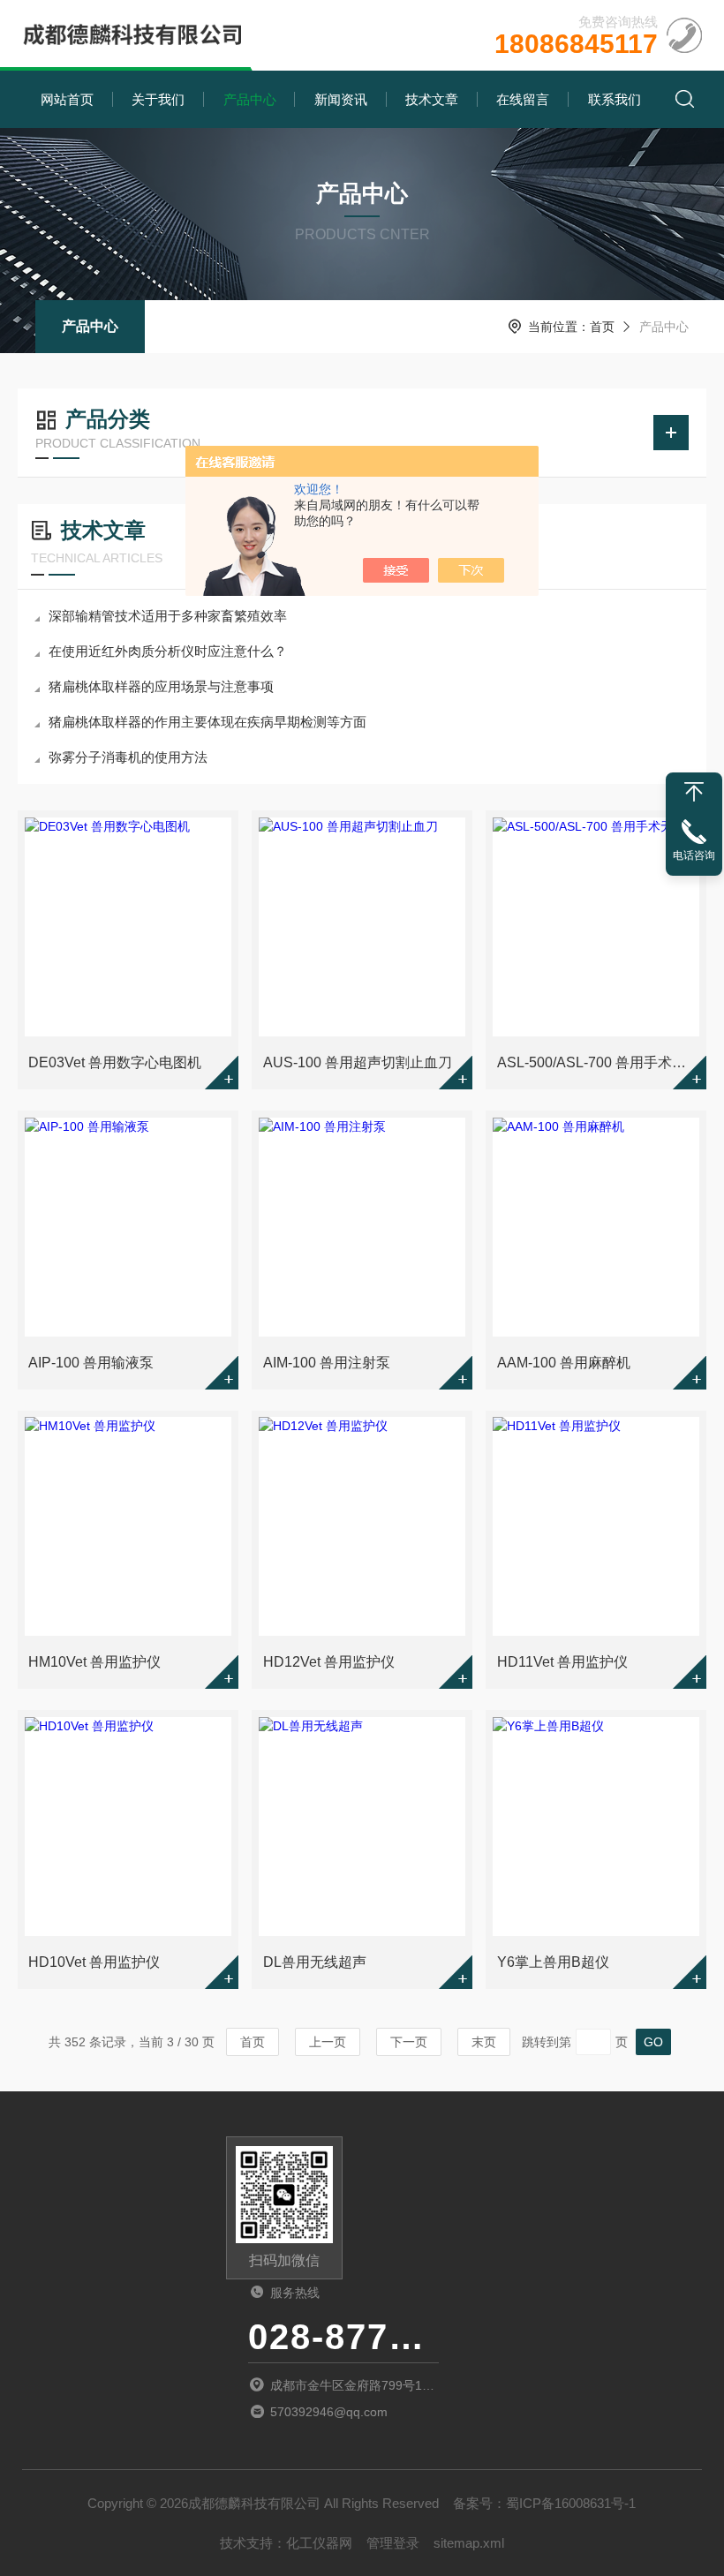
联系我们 (615, 99)
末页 (484, 2042)
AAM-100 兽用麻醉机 (564, 1363)
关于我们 (158, 99)
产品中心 (250, 99)
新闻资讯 (341, 99)
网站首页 (67, 99)
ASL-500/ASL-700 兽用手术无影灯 (598, 1062)
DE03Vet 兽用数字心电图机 (115, 1062)
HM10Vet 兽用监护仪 (94, 1662)
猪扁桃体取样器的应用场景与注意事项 (161, 686)
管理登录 (393, 2543)
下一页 (409, 2042)
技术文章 (432, 99)
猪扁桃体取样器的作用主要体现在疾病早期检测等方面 (207, 722)
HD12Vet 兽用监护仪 (329, 1662)
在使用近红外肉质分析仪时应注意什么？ (168, 651)
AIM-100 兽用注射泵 (327, 1363)
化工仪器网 (319, 2543)
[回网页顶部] (694, 792)
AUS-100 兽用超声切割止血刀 (358, 1062)
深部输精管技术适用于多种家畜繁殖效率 (168, 616)
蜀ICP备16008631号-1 (571, 2503)
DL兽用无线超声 (315, 1962)
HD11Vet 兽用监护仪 (562, 1662)
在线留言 (523, 99)
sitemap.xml (469, 2543)
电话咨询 (694, 855)
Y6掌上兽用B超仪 (553, 1962)
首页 (602, 327)
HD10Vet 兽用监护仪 (94, 1962)
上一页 (328, 2042)
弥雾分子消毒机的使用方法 (128, 757)
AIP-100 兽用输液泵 (91, 1363)
